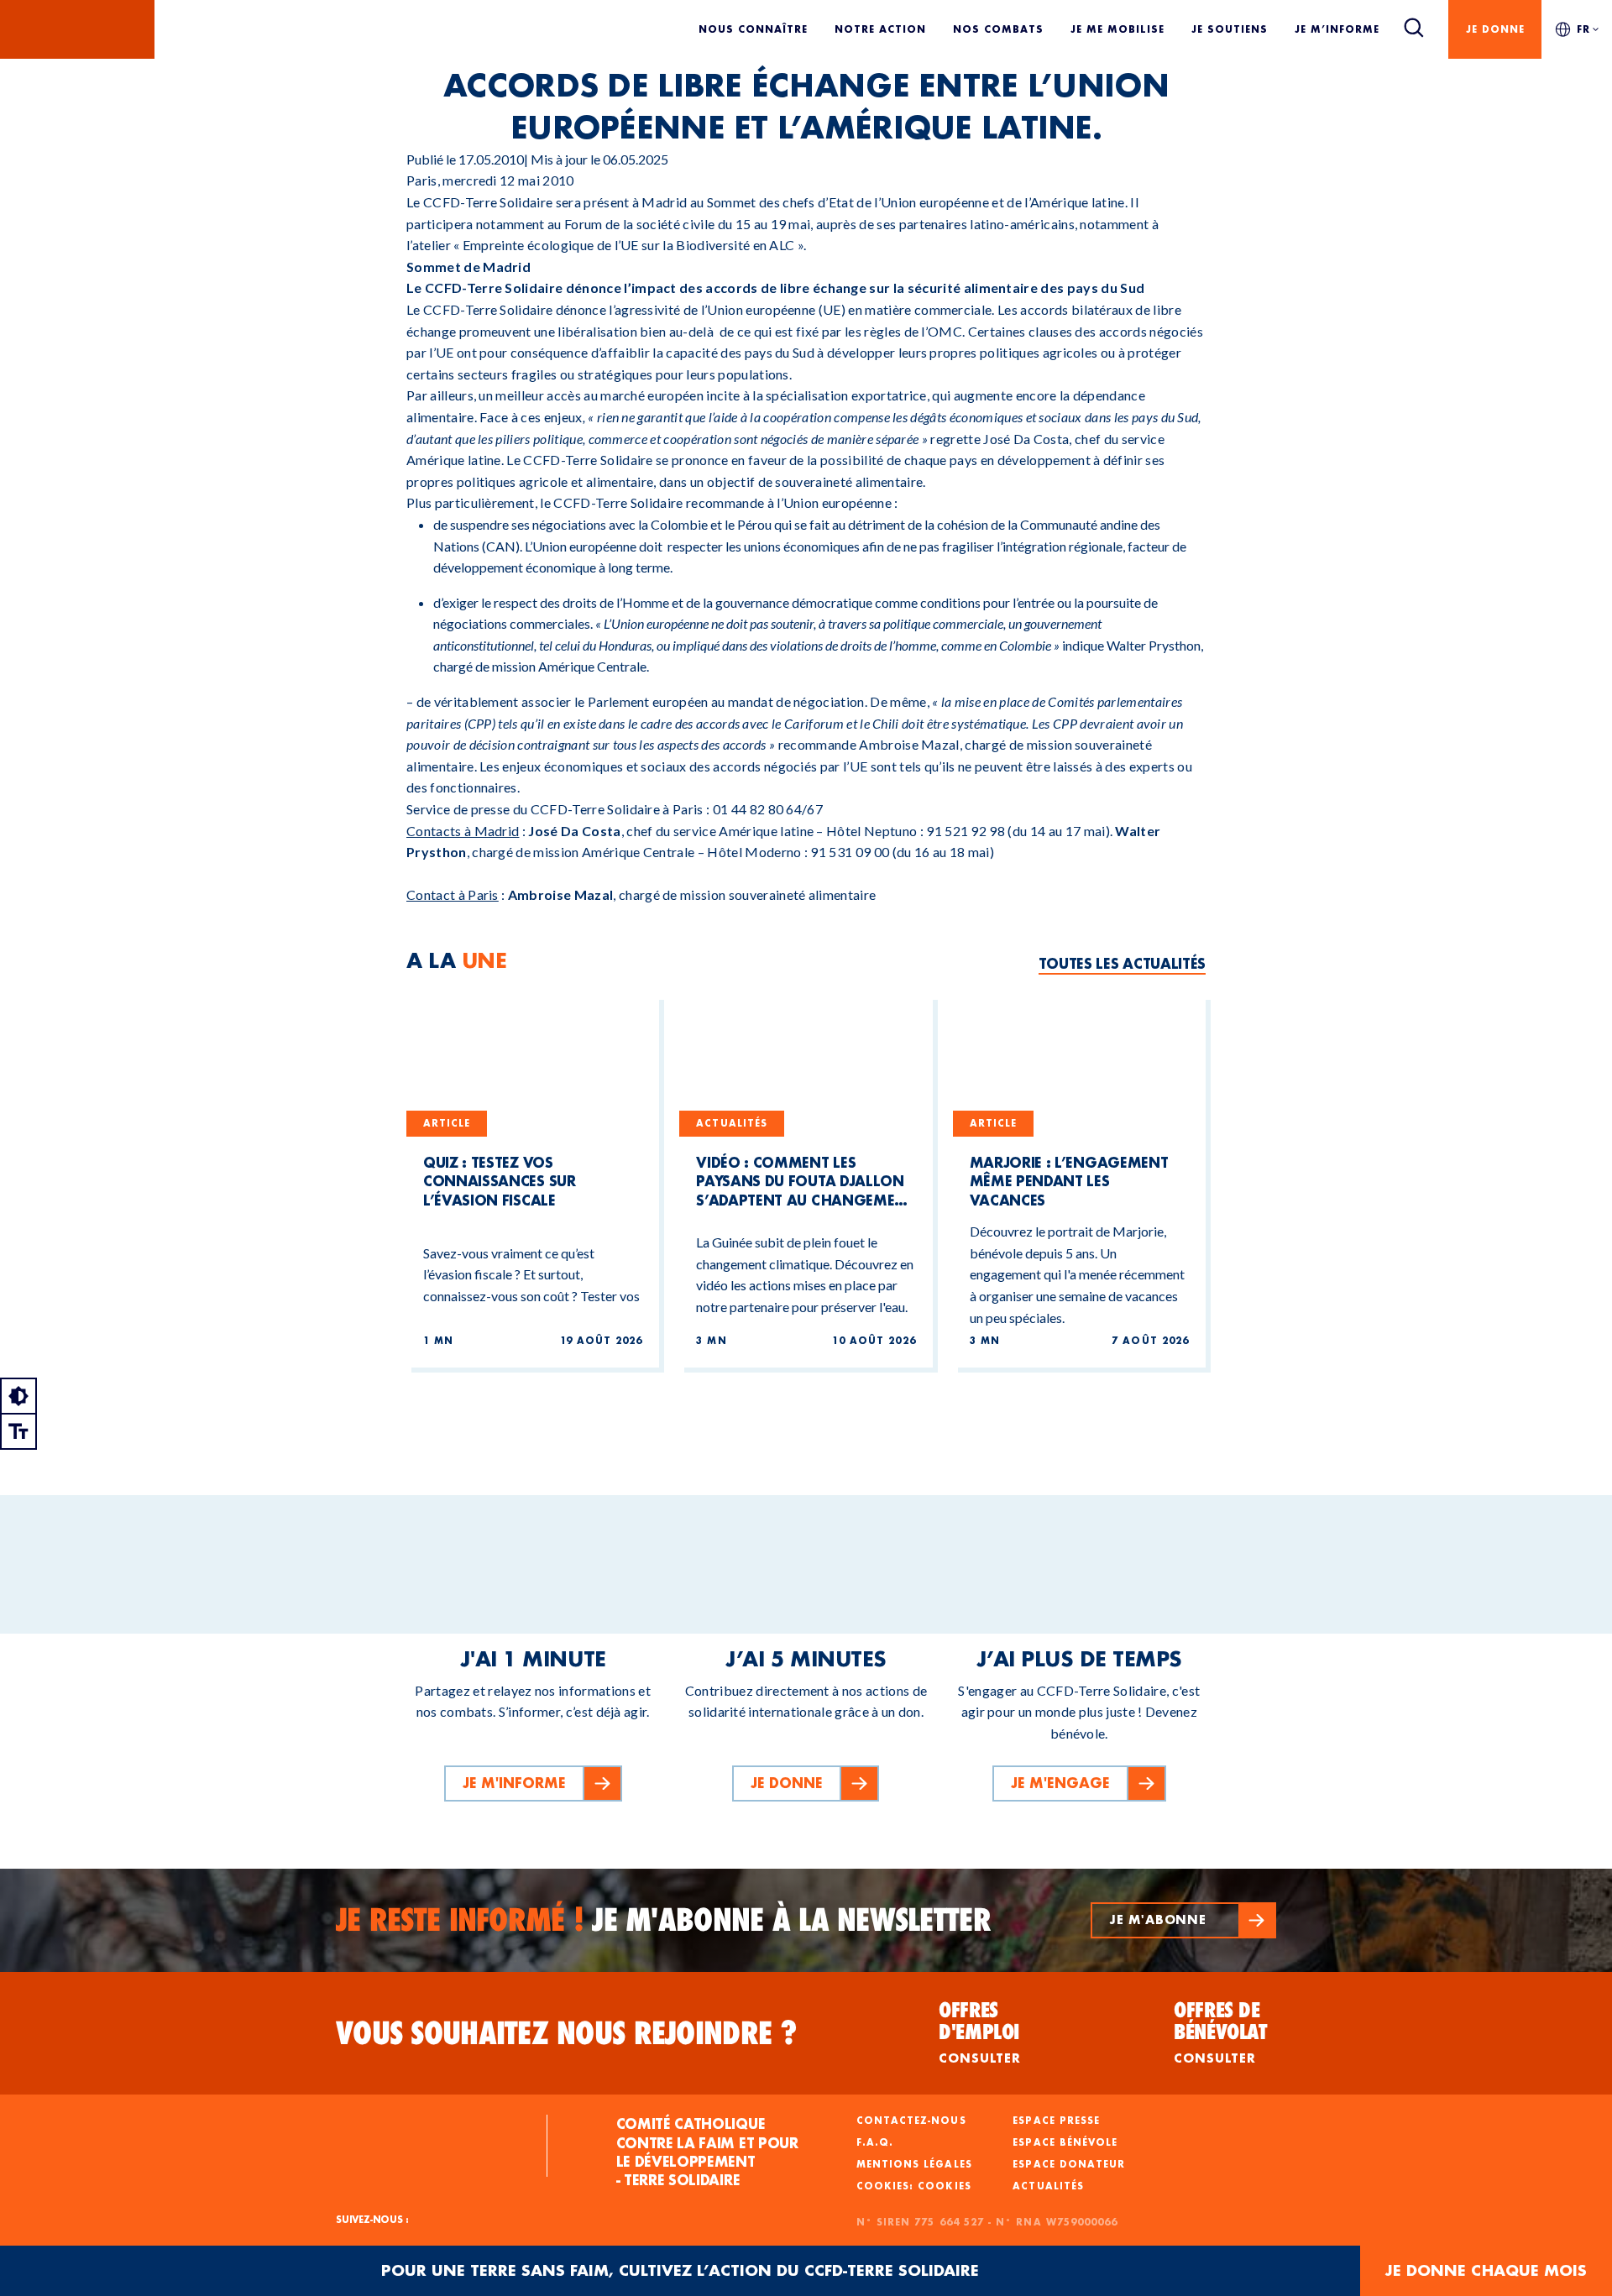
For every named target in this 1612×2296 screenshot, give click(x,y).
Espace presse (1056, 2121)
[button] (1183, 1920)
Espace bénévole (1065, 2142)
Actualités (1048, 2186)
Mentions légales (914, 2164)
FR (1583, 29)
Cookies (944, 2186)
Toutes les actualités (1122, 963)
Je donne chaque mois (1486, 2270)
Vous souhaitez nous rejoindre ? (567, 2033)
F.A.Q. (875, 2142)
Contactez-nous (911, 2121)
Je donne (1495, 29)
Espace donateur (1069, 2164)
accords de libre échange (786, 288)
